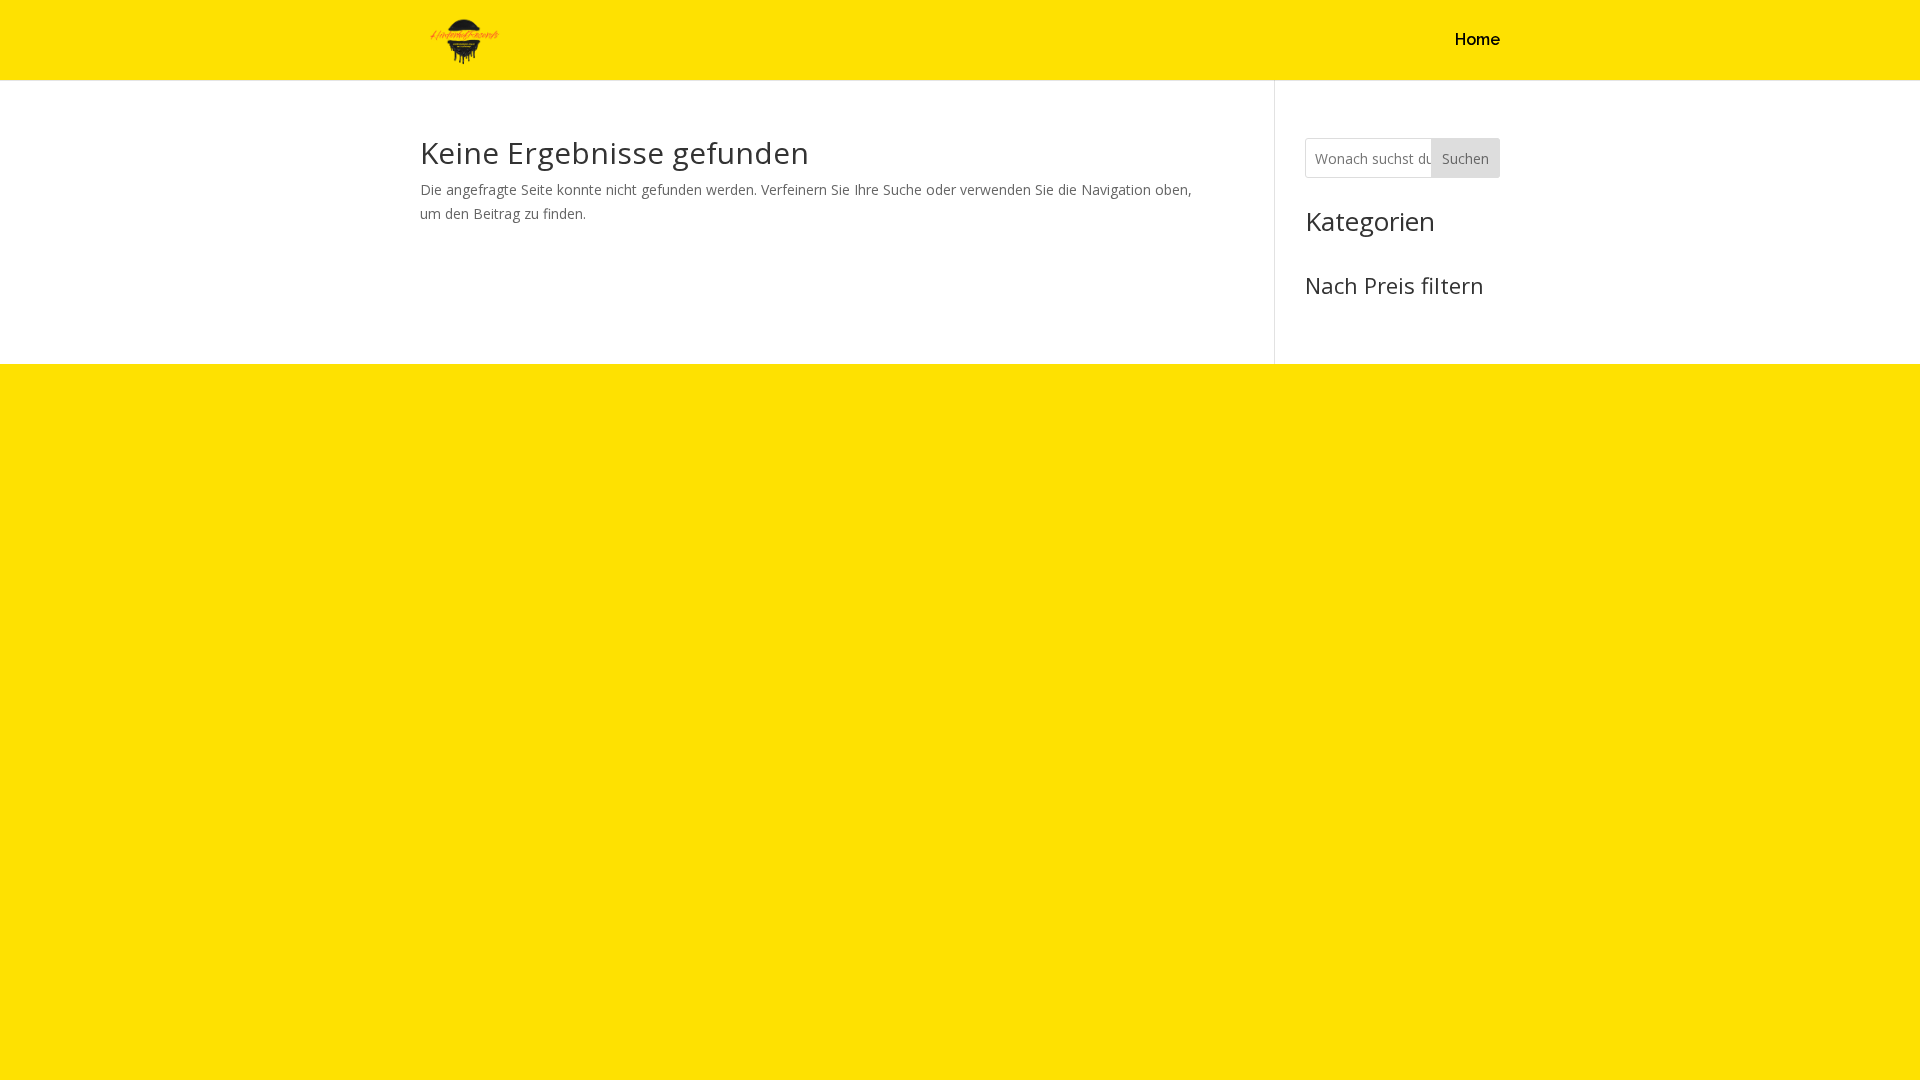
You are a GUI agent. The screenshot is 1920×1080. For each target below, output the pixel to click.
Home (1477, 41)
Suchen (1465, 158)
